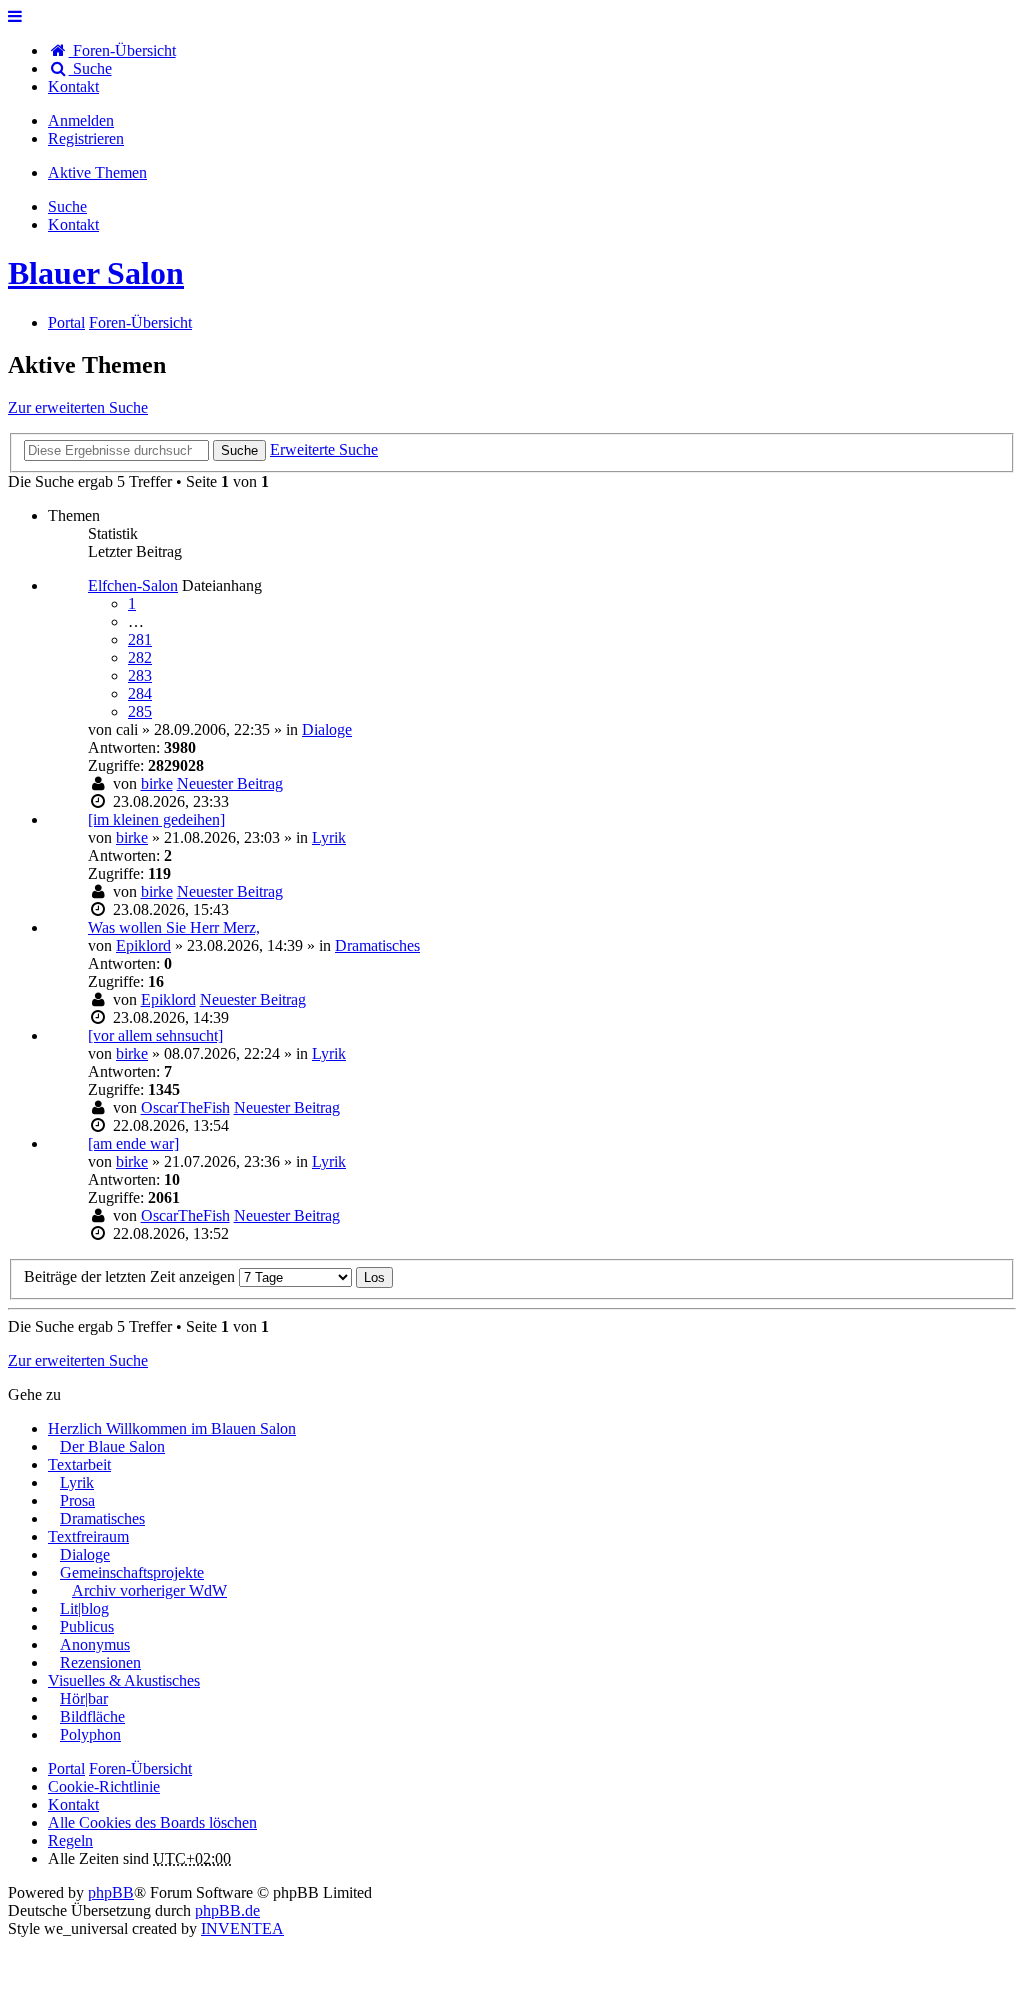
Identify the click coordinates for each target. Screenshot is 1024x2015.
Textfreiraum (88, 1536)
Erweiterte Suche (324, 449)
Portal (66, 322)
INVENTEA (242, 1928)
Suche (239, 450)
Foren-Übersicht (140, 1768)
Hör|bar (84, 1698)
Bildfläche (92, 1716)
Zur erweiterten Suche (78, 407)
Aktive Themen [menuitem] (97, 172)
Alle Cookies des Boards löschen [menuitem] (152, 1822)
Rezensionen (100, 1662)
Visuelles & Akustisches (124, 1680)
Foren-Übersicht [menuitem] (122, 50)
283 (140, 675)
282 (140, 657)
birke (157, 783)
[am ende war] (133, 1143)
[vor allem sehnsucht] (155, 1035)
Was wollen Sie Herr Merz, (174, 927)
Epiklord (143, 945)
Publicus (87, 1626)
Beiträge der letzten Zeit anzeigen (131, 1276)
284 (140, 693)
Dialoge (327, 729)
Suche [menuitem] (90, 68)
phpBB (111, 1892)
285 (140, 711)
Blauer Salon (96, 273)
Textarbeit (79, 1464)
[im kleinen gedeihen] (156, 819)
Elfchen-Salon (133, 585)
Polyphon (90, 1734)
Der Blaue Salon (112, 1446)
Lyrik (329, 837)
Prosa (77, 1500)
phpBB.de (227, 1910)
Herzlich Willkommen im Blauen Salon (172, 1428)
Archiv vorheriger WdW (149, 1590)
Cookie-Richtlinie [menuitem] (104, 1786)
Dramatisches (377, 945)
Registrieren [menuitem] (86, 138)
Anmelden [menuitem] (81, 120)
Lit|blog (84, 1608)
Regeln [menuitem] (70, 1840)
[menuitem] (73, 86)
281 (140, 639)
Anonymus (95, 1644)
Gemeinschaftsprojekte (132, 1572)
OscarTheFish (185, 1107)
